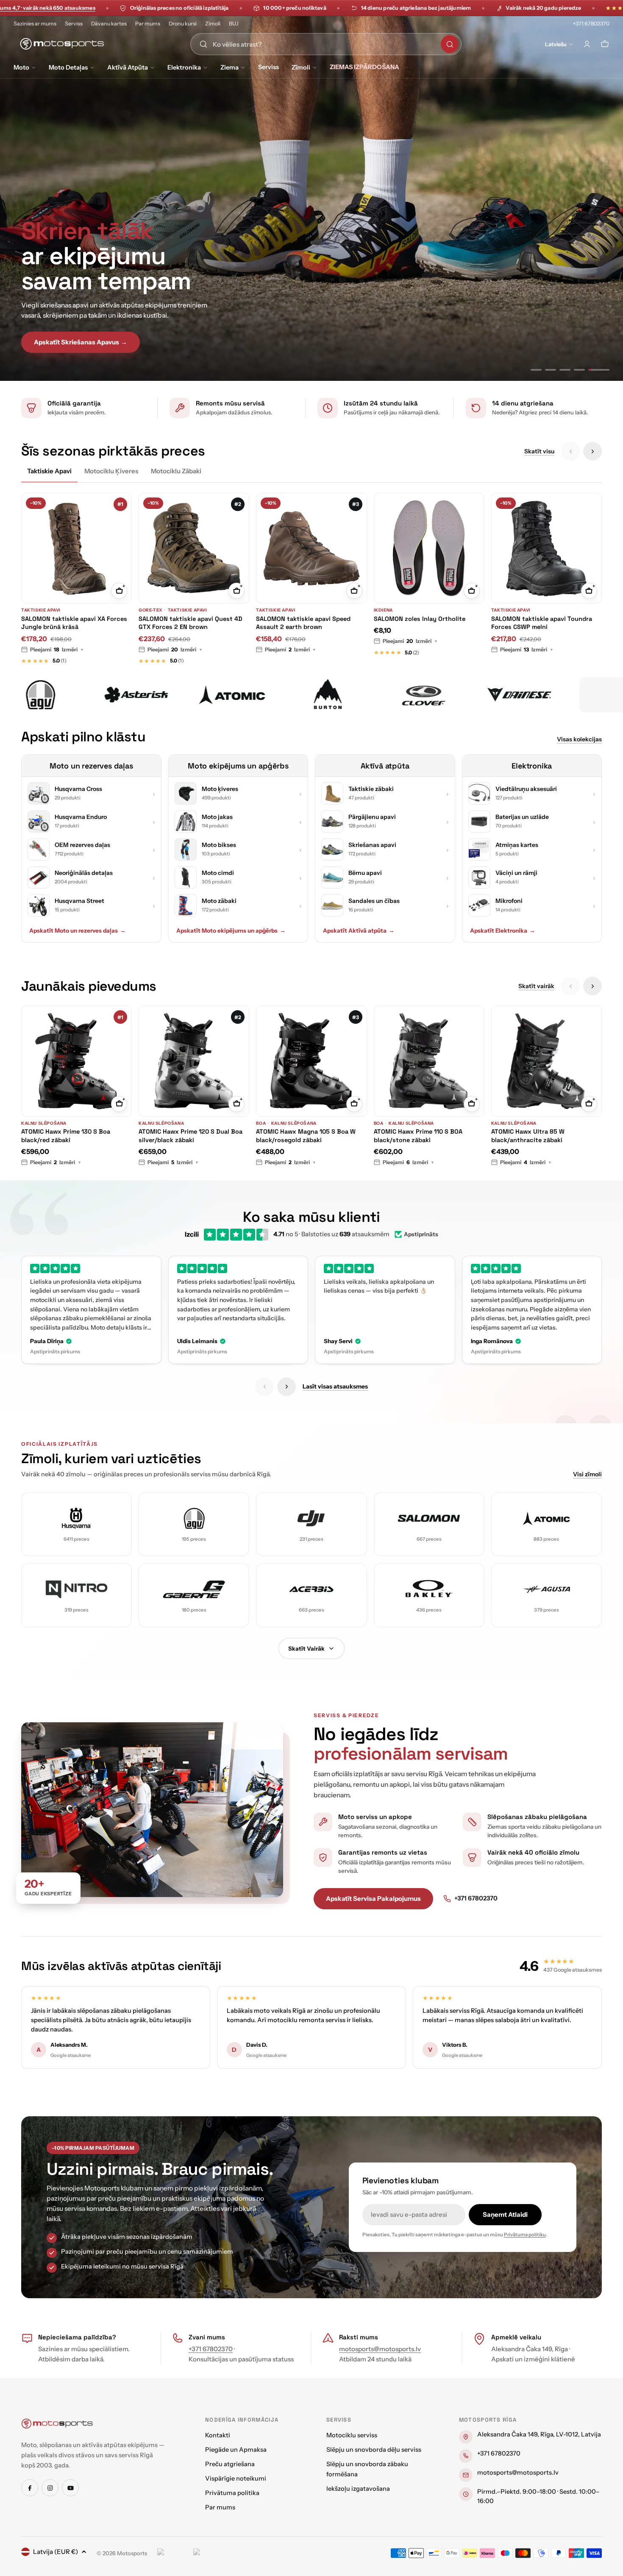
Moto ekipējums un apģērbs (238, 766)
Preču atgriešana (230, 2464)
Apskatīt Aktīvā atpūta (359, 930)
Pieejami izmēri (57, 650)
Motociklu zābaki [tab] (176, 471)
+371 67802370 (591, 24)
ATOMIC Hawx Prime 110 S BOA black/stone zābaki (418, 1136)
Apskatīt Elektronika (503, 930)
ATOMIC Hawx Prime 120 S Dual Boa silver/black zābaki (191, 1136)
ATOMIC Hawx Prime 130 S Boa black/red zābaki (66, 1136)
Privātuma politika (232, 2493)
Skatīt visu (539, 451)
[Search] (450, 44)
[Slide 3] (575, 370)
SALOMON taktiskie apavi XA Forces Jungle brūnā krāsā (74, 623)
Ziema (229, 67)
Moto (21, 67)
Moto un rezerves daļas (91, 766)
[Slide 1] (541, 370)
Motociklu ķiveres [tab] (111, 471)
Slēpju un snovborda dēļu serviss (374, 2450)
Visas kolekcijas (579, 739)
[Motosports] (128, 695)
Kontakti (218, 2435)
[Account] (587, 44)
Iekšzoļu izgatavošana (358, 2489)
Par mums (148, 24)
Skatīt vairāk (536, 986)
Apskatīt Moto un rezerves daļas (78, 930)
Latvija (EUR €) (56, 2552)
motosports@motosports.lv (380, 2349)
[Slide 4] (590, 370)
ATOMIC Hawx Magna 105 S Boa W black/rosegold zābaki (306, 1136)
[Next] (592, 451)
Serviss (74, 24)
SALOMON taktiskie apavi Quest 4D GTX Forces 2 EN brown (191, 623)
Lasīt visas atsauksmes (335, 1386)
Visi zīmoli (587, 1474)
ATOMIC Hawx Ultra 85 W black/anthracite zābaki (528, 1136)
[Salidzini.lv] (173, 2553)
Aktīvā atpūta (128, 67)
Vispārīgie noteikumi (236, 2478)
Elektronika (184, 67)
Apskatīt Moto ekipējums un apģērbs (231, 930)
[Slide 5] (604, 370)
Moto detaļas (68, 67)
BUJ (234, 24)
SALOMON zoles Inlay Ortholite (420, 619)
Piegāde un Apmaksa (236, 2450)
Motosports (132, 2553)
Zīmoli (213, 24)
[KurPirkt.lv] (209, 2553)
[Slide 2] (561, 370)
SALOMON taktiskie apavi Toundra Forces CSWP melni (542, 623)
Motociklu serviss (352, 2435)
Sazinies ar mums (35, 24)
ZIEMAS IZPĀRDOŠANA (364, 67)
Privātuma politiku (525, 2235)
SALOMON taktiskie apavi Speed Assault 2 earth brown (303, 623)
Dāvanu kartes (109, 24)
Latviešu (556, 44)
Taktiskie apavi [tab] (49, 471)
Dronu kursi (183, 24)
